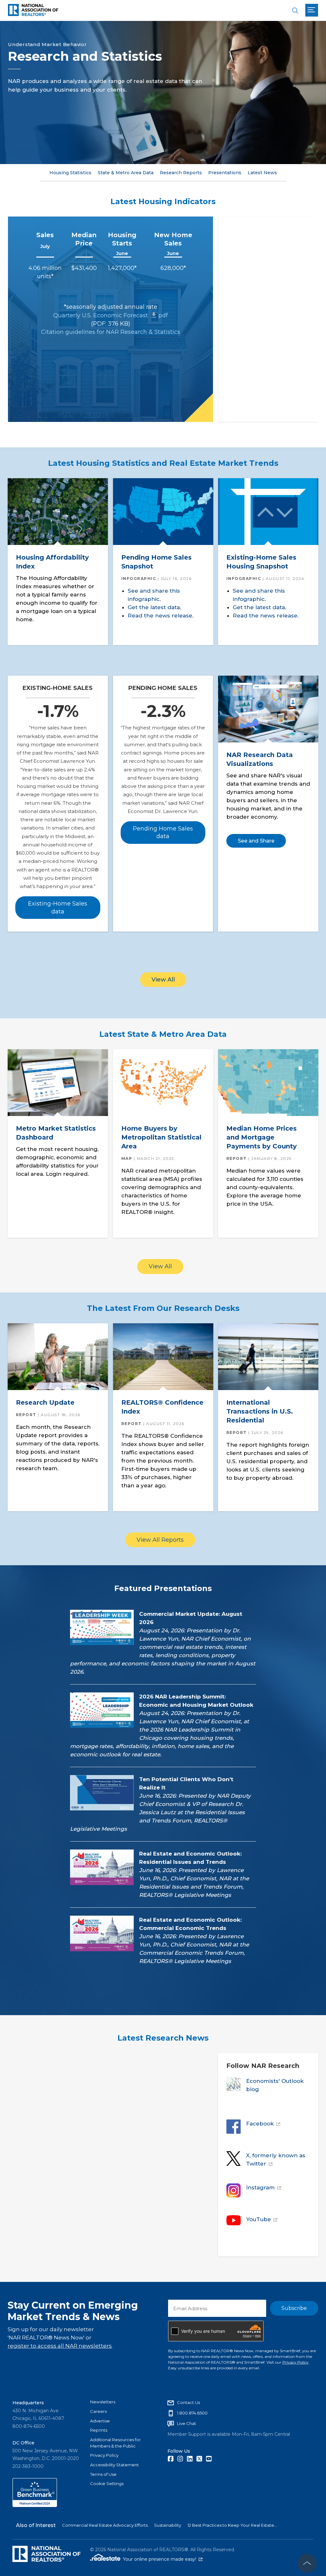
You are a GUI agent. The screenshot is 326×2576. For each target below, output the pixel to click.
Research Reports (181, 173)
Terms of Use (103, 2474)
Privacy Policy (295, 2362)
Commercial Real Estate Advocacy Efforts (105, 2525)
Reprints (99, 2430)
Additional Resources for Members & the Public (115, 2443)
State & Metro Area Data (126, 173)
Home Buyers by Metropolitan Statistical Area (161, 1137)
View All (163, 980)
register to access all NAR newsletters (60, 2346)
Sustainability (168, 2525)
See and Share (256, 841)
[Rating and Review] (35, 2505)
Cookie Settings (107, 2483)
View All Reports (160, 1540)
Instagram (260, 2187)
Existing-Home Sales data (58, 907)
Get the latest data (154, 607)
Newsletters (103, 2402)
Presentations (225, 173)
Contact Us (188, 2402)
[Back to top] (307, 2563)
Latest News (262, 173)
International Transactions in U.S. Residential (260, 1411)
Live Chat (187, 2423)
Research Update (45, 1402)
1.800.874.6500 (192, 2413)
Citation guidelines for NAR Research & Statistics (111, 332)
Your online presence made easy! (163, 2559)
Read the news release (160, 616)
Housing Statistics (70, 173)
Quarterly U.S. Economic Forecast (110, 315)
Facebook (260, 2124)
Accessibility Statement (114, 2465)
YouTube (259, 2219)
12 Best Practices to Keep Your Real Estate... (232, 2525)
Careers (98, 2411)
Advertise (100, 2421)
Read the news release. (266, 616)
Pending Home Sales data (163, 832)
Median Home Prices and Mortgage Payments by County (262, 1137)
